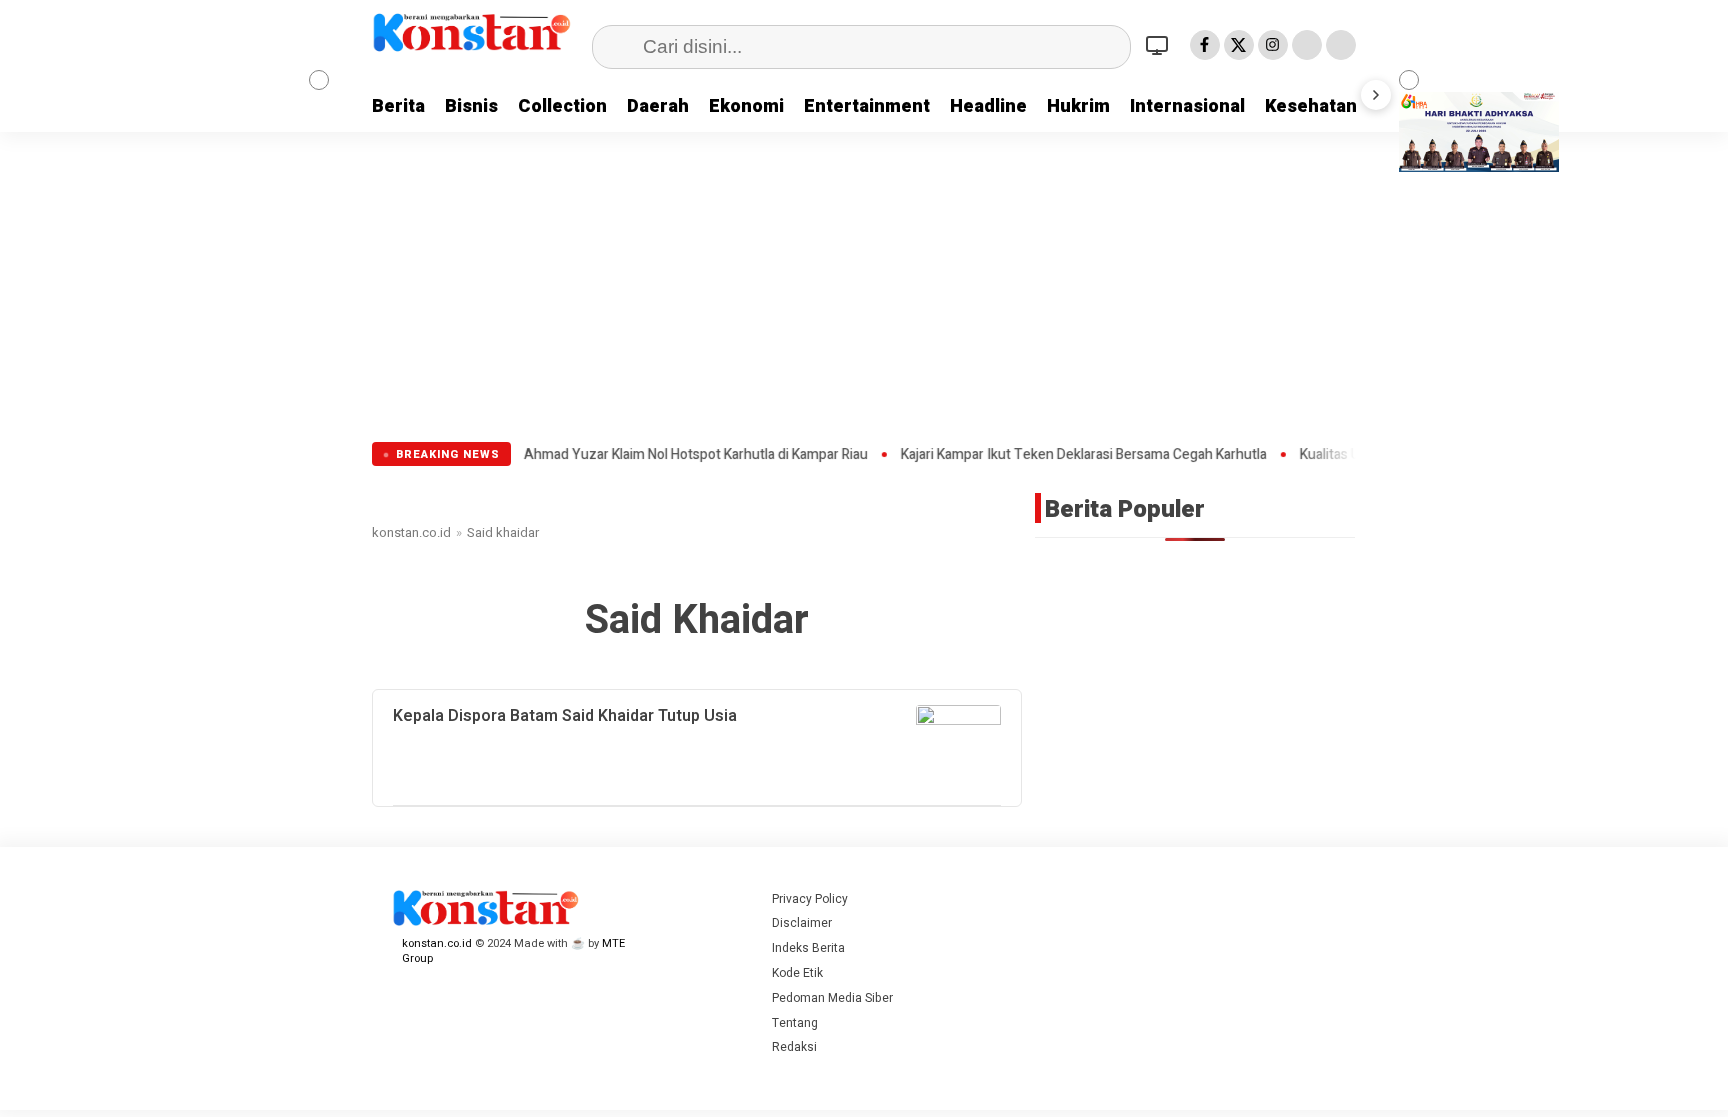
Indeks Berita (808, 948)
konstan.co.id (411, 532)
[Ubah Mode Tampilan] (1160, 45)
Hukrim (1078, 106)
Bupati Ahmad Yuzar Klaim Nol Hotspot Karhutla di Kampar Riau (632, 455)
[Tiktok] (1341, 45)
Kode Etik (797, 973)
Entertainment (867, 106)
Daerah (658, 106)
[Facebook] (1205, 45)
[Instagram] (1273, 45)
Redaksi (794, 1047)
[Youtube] (1307, 45)
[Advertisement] (864, 292)
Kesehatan (1311, 106)
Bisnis (471, 106)
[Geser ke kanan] (1376, 95)
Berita (398, 106)
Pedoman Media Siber (832, 998)
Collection (562, 106)
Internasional (1187, 106)
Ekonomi (746, 106)
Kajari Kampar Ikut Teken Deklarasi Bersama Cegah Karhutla (1041, 455)
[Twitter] (1239, 45)
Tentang (795, 1023)
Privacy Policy (810, 899)
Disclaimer (802, 923)
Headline (988, 106)
